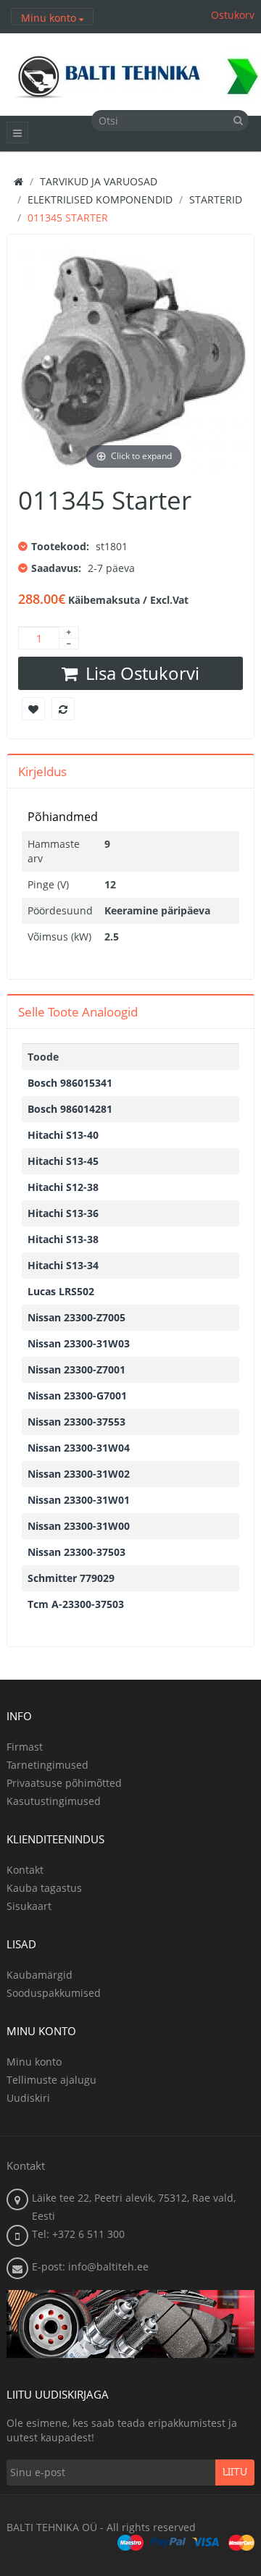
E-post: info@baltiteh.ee (90, 2266)
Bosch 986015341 (70, 1083)
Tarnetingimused (47, 1765)
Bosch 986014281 (70, 1109)
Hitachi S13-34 (63, 1265)
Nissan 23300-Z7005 (76, 1317)
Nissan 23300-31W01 (79, 1500)
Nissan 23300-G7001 (77, 1396)
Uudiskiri (28, 2098)
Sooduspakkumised (54, 1993)
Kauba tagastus (44, 1888)
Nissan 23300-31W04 (79, 1448)
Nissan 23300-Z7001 (76, 1369)
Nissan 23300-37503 (76, 1552)
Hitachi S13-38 (63, 1239)
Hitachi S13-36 (63, 1213)
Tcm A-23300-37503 (76, 1604)
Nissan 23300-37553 (76, 1422)
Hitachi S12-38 (63, 1187)
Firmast (25, 1747)
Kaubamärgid (40, 1975)
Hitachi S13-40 (63, 1135)
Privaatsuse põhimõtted (64, 1783)
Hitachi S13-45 (63, 1161)
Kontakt (25, 1870)
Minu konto (34, 2062)
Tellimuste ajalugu (51, 2080)
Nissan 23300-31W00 (79, 1526)
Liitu (235, 2472)
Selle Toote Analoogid (78, 1012)
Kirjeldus (42, 771)
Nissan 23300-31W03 (79, 1343)
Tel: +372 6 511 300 (78, 2234)
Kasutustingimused (54, 1801)
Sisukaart (29, 1906)
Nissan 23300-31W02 (79, 1474)
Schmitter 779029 (71, 1578)
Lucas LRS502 (61, 1291)
